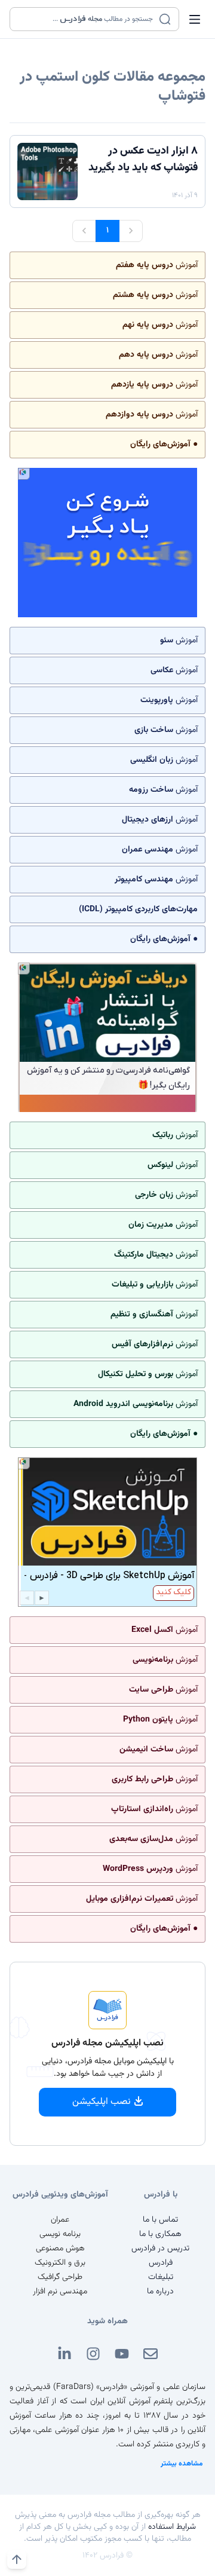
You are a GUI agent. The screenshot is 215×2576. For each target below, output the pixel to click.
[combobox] (87, 19)
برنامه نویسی (60, 2234)
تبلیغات (161, 2277)
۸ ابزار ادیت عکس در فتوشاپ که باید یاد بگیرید (143, 160)
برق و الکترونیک (60, 2263)
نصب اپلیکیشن (102, 2102)
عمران (60, 2220)
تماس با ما (160, 2220)
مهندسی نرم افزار (60, 2292)
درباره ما (160, 2292)
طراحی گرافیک (60, 2277)
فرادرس (161, 2263)
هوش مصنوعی (60, 2249)
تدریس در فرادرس (160, 2249)
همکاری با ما (160, 2234)
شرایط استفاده (172, 2527)
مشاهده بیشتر (182, 2464)
